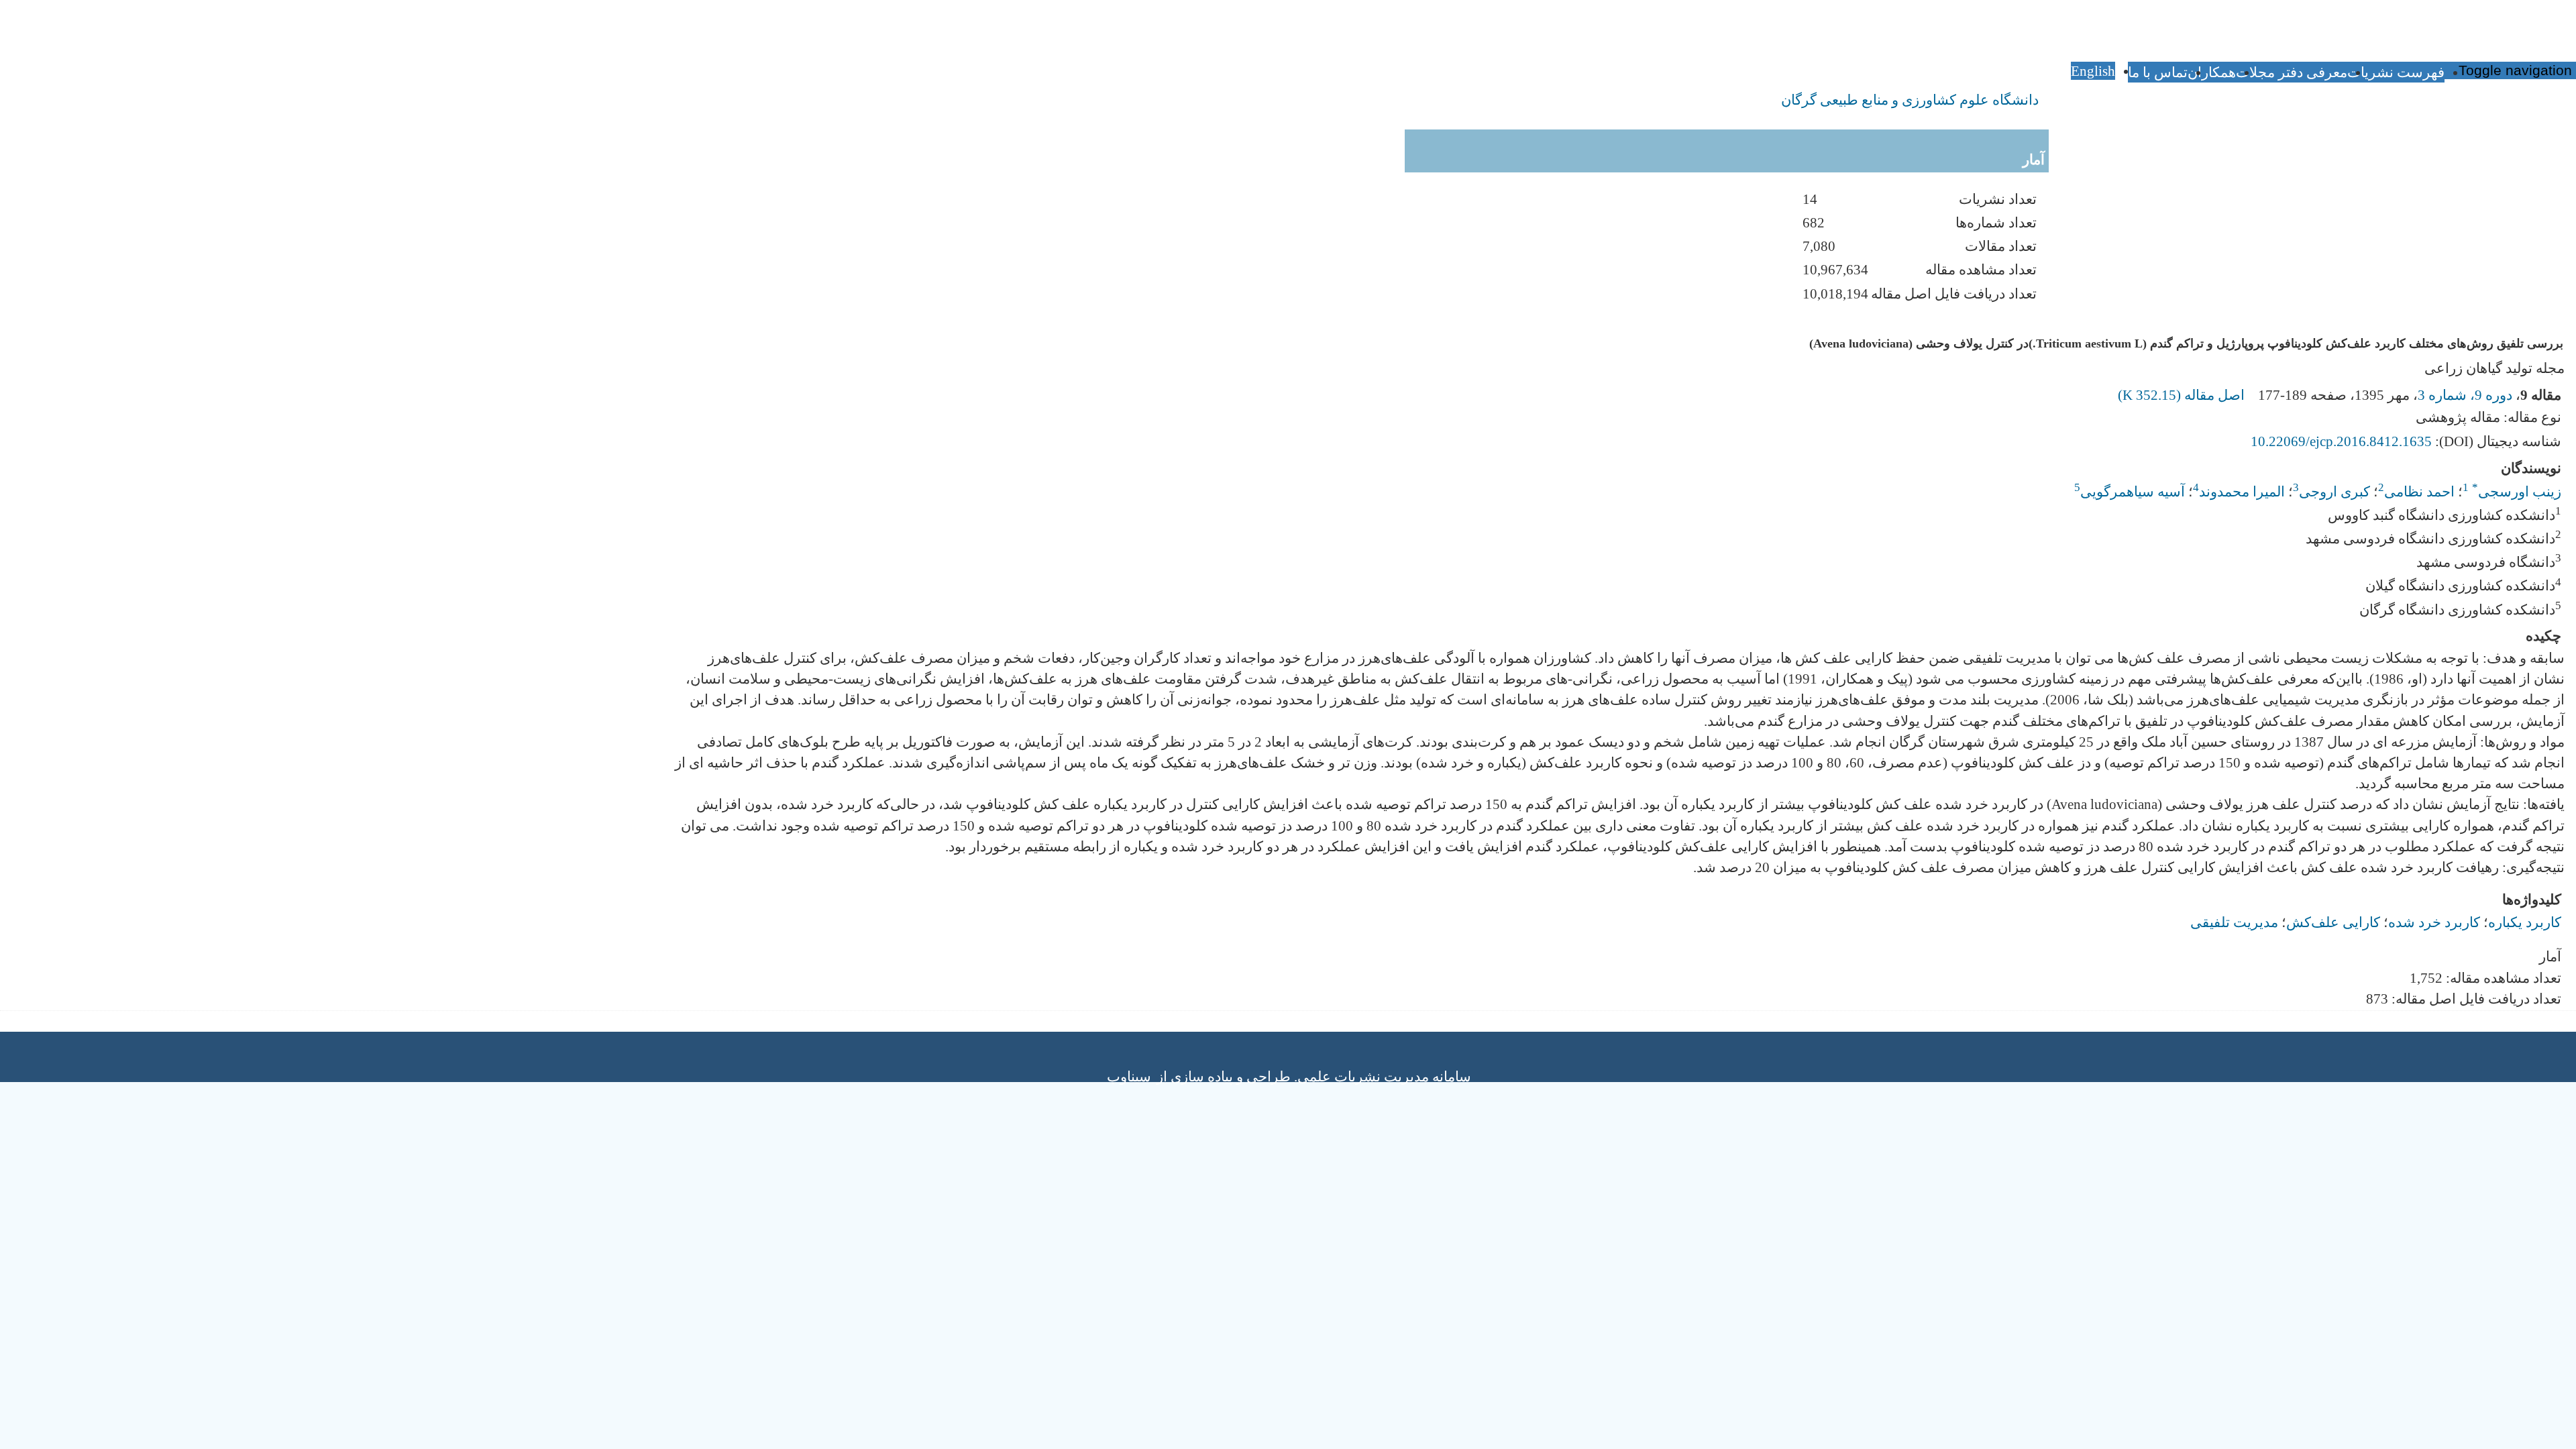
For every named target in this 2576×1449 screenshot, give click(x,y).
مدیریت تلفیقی (2234, 922)
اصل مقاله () (2183, 395)
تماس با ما (2158, 72)
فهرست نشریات (2396, 72)
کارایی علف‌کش (2333, 922)
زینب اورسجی (2517, 491)
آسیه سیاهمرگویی (2133, 491)
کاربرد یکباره (2525, 922)
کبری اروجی (2334, 491)
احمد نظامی (2419, 491)
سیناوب (1129, 1076)
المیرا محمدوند (2242, 491)
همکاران (2212, 72)
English (2093, 71)
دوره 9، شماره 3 (2465, 395)
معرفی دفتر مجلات (2292, 72)
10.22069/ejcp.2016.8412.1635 (2341, 441)
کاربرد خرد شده (2434, 922)
